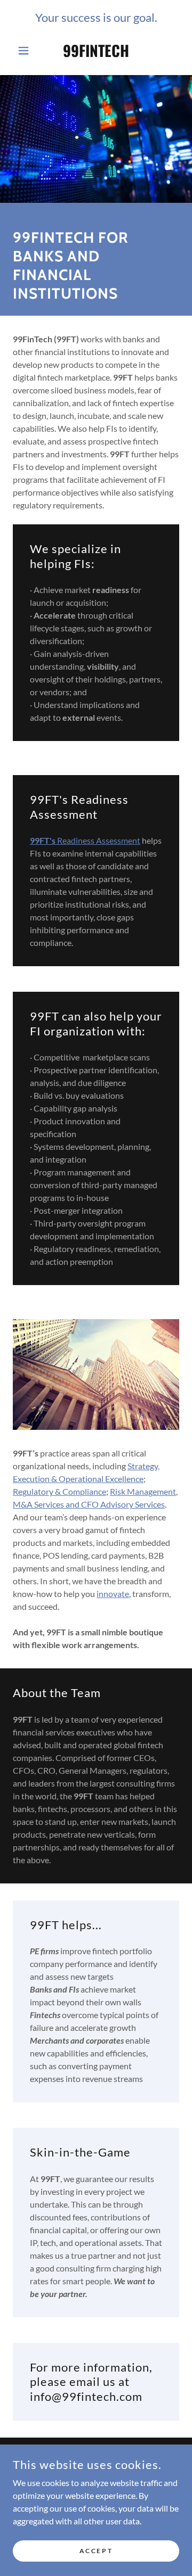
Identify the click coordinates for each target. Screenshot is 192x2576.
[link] (96, 51)
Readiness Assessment (85, 840)
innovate (113, 1594)
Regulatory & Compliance (59, 1491)
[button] (25, 51)
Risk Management (143, 1491)
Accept (96, 2551)
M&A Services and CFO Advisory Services (89, 1504)
